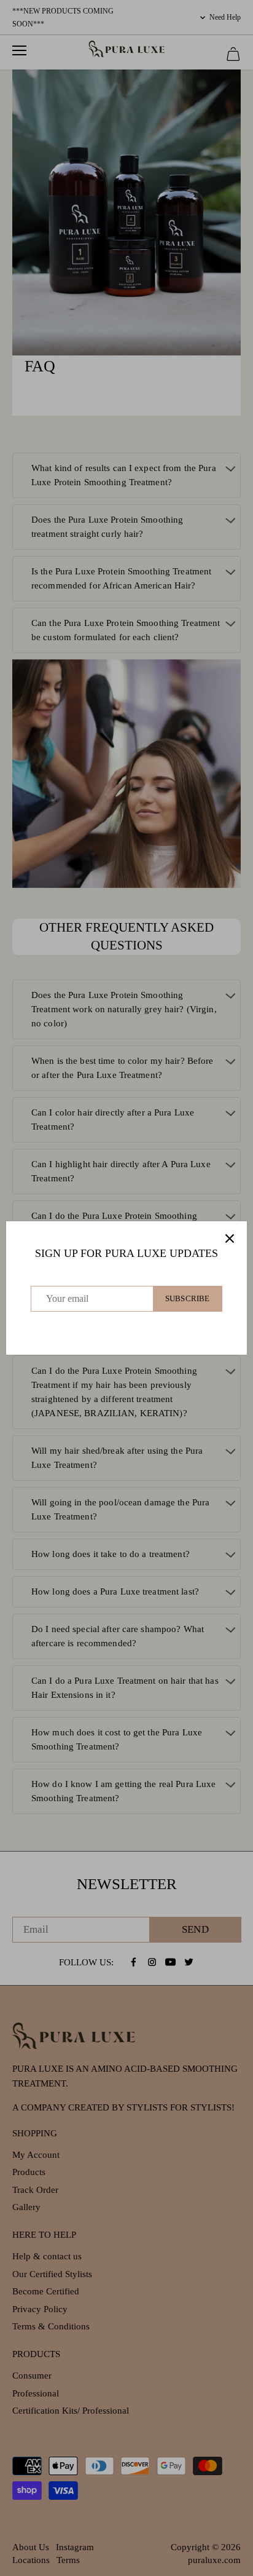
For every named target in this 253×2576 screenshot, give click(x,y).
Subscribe (187, 1299)
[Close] (230, 1238)
